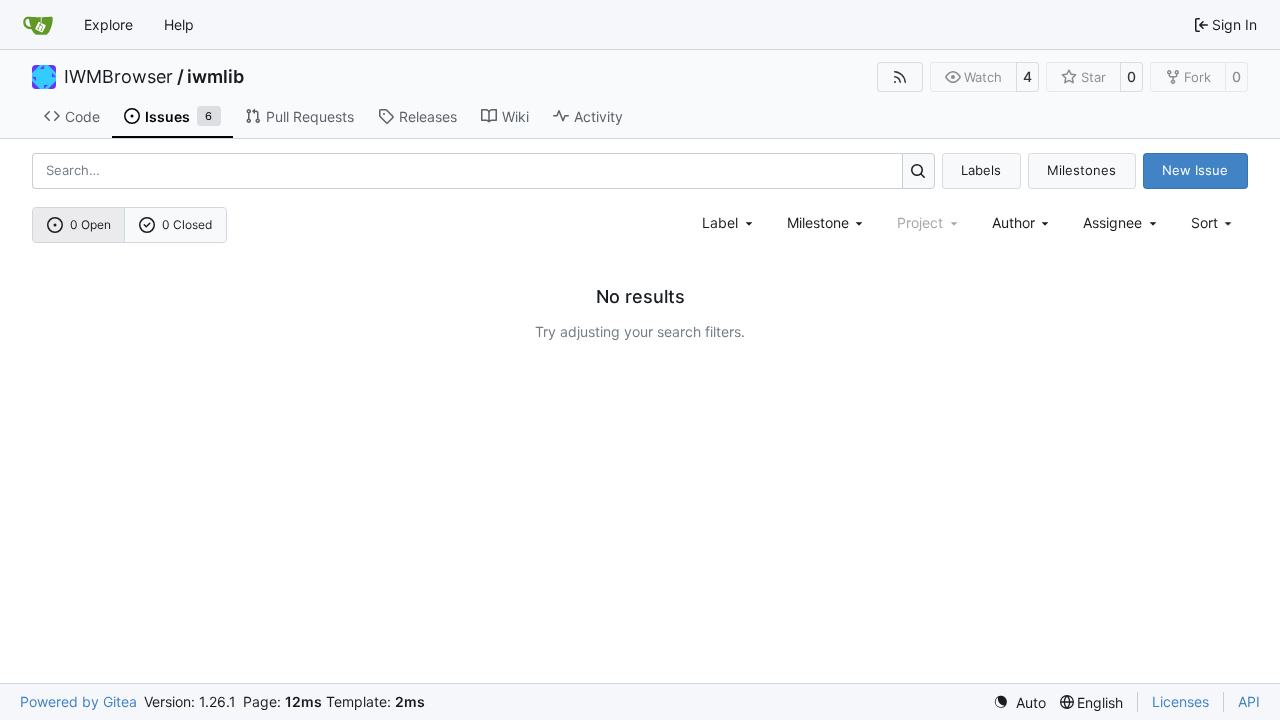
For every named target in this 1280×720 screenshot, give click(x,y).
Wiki (515, 116)
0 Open (90, 224)
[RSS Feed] (900, 77)
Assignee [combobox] (1112, 222)
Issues (179, 116)
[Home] (38, 25)
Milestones (1081, 170)
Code (82, 116)
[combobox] (729, 222)
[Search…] (918, 170)
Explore (108, 24)
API (1249, 701)
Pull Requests (310, 116)
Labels (981, 170)
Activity (598, 116)
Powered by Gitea (78, 701)
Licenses (1180, 701)
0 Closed (187, 224)
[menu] (1213, 222)
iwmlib (215, 77)
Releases (428, 116)
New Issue (1195, 170)
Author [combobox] (1013, 222)
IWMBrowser (118, 77)
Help (179, 24)
